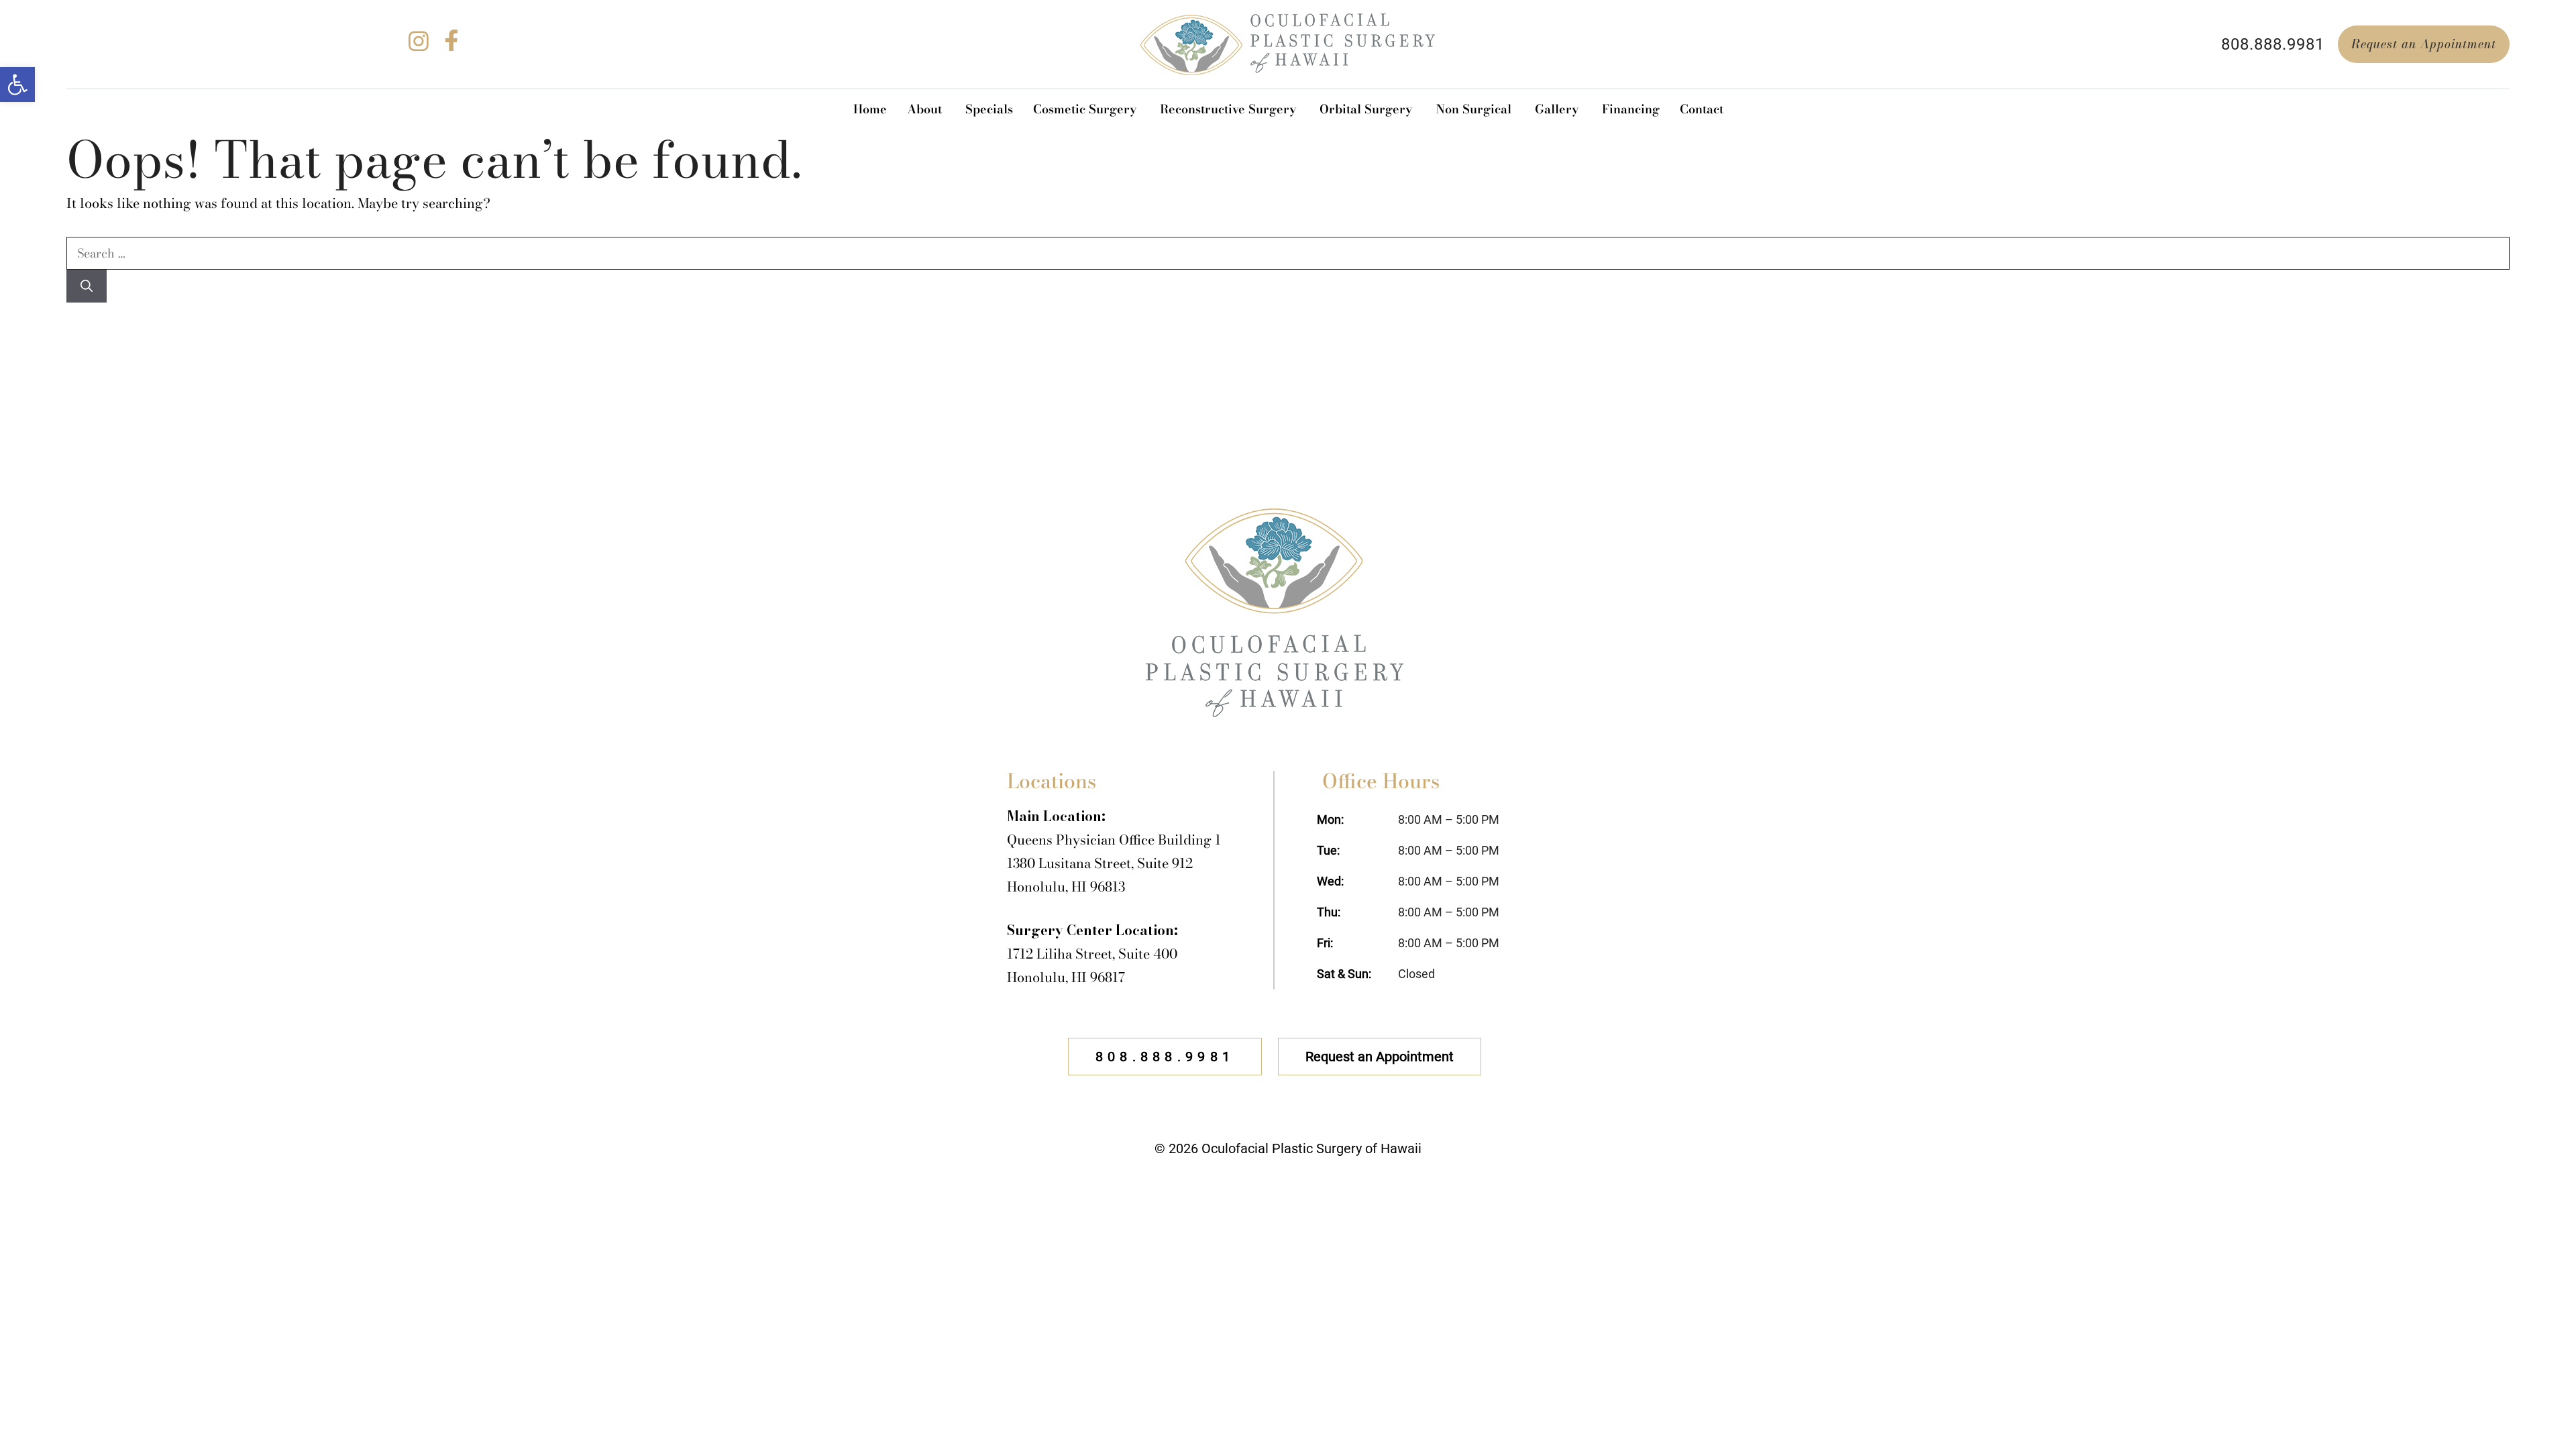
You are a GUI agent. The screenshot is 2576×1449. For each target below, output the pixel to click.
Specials (989, 109)
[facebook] (451, 47)
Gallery (1557, 109)
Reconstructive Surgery (1228, 109)
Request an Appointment (2424, 44)
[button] (17, 85)
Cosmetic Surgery (1085, 109)
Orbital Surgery (1366, 109)
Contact (1702, 109)
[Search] (87, 286)
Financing (1631, 109)
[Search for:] (1288, 253)
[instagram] (419, 47)
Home (870, 109)
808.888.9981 (2273, 44)
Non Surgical (1473, 109)
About (924, 109)
